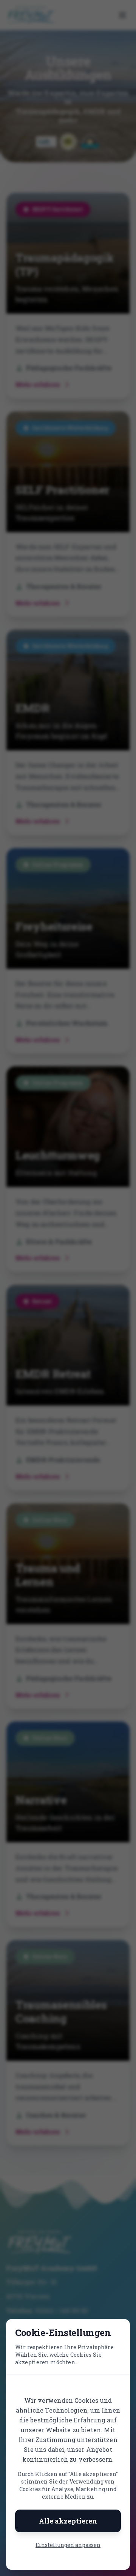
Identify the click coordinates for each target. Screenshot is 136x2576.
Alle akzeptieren (68, 2521)
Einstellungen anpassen (68, 2545)
